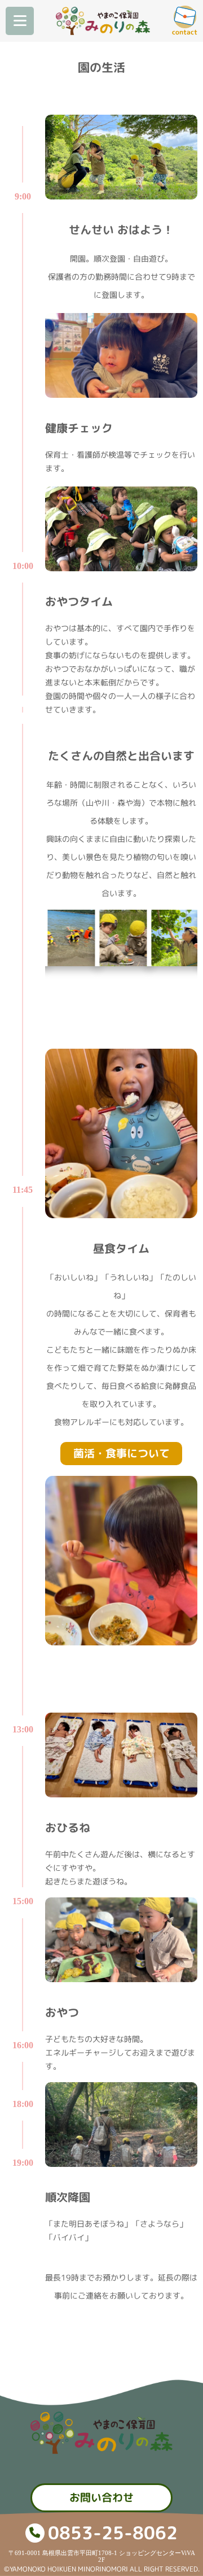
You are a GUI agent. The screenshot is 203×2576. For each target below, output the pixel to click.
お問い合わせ (101, 2497)
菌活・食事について (122, 1453)
